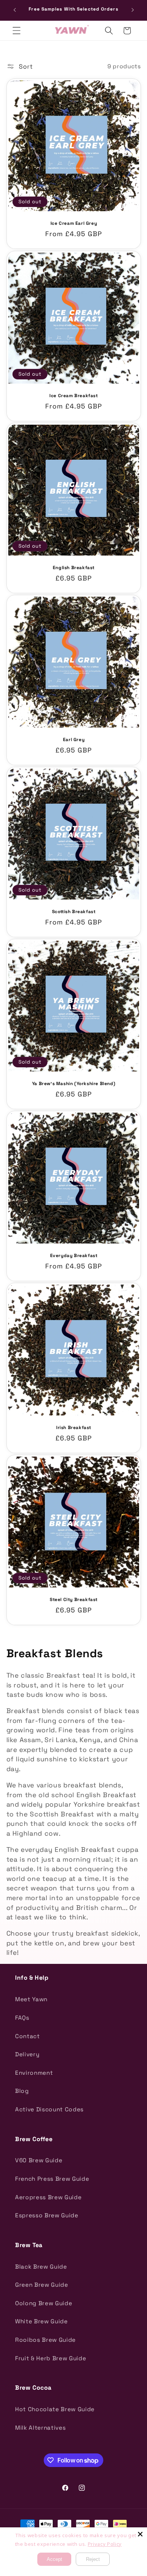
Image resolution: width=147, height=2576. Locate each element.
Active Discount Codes (49, 2109)
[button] (17, 31)
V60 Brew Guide (39, 2160)
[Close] (140, 2534)
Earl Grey (73, 740)
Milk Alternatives (40, 2428)
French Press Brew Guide (52, 2179)
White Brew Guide (41, 2321)
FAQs (22, 2018)
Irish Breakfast (74, 1428)
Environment (34, 2073)
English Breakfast (73, 567)
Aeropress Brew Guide (48, 2197)
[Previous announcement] (15, 10)
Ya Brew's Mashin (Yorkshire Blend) (73, 1084)
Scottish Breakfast (73, 912)
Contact (28, 2036)
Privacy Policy (105, 2544)
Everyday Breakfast (73, 1256)
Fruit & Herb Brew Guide (51, 2358)
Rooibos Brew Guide (45, 2340)
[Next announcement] (133, 10)
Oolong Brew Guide (44, 2303)
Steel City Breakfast (74, 1600)
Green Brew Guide (42, 2285)
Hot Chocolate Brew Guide (55, 2409)
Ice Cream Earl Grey (73, 223)
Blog (22, 2091)
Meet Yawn (31, 1999)
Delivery (27, 2054)
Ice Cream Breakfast (73, 395)
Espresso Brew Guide (47, 2215)
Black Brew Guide (41, 2267)
